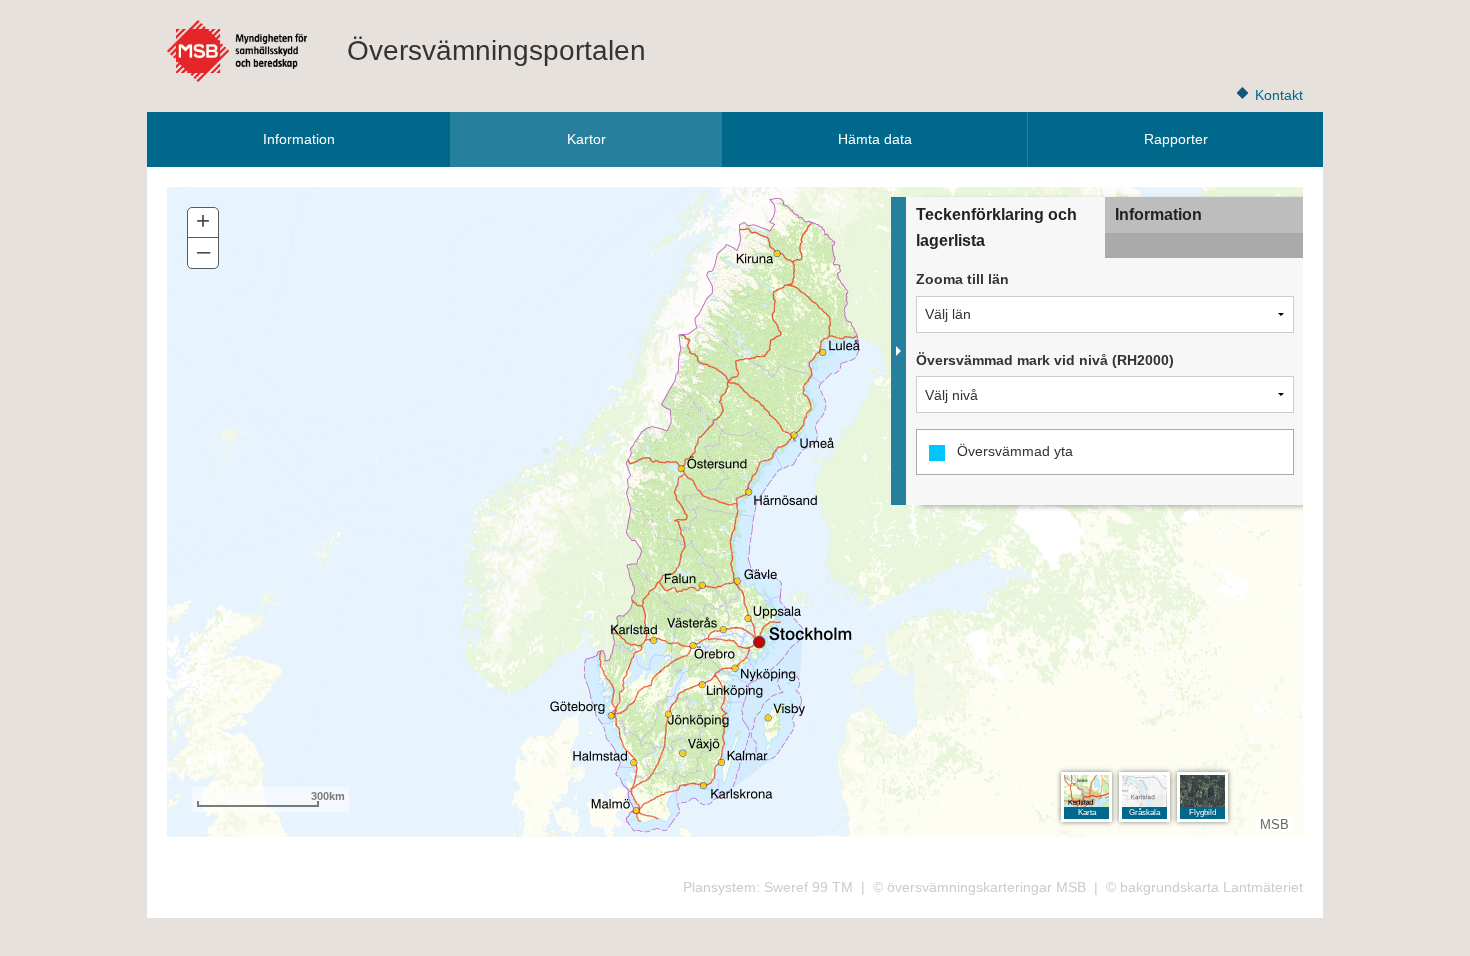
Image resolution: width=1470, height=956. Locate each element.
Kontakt (1279, 95)
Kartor (586, 139)
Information (299, 139)
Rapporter (1176, 139)
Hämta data (875, 139)
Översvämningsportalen (496, 50)
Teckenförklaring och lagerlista (996, 227)
